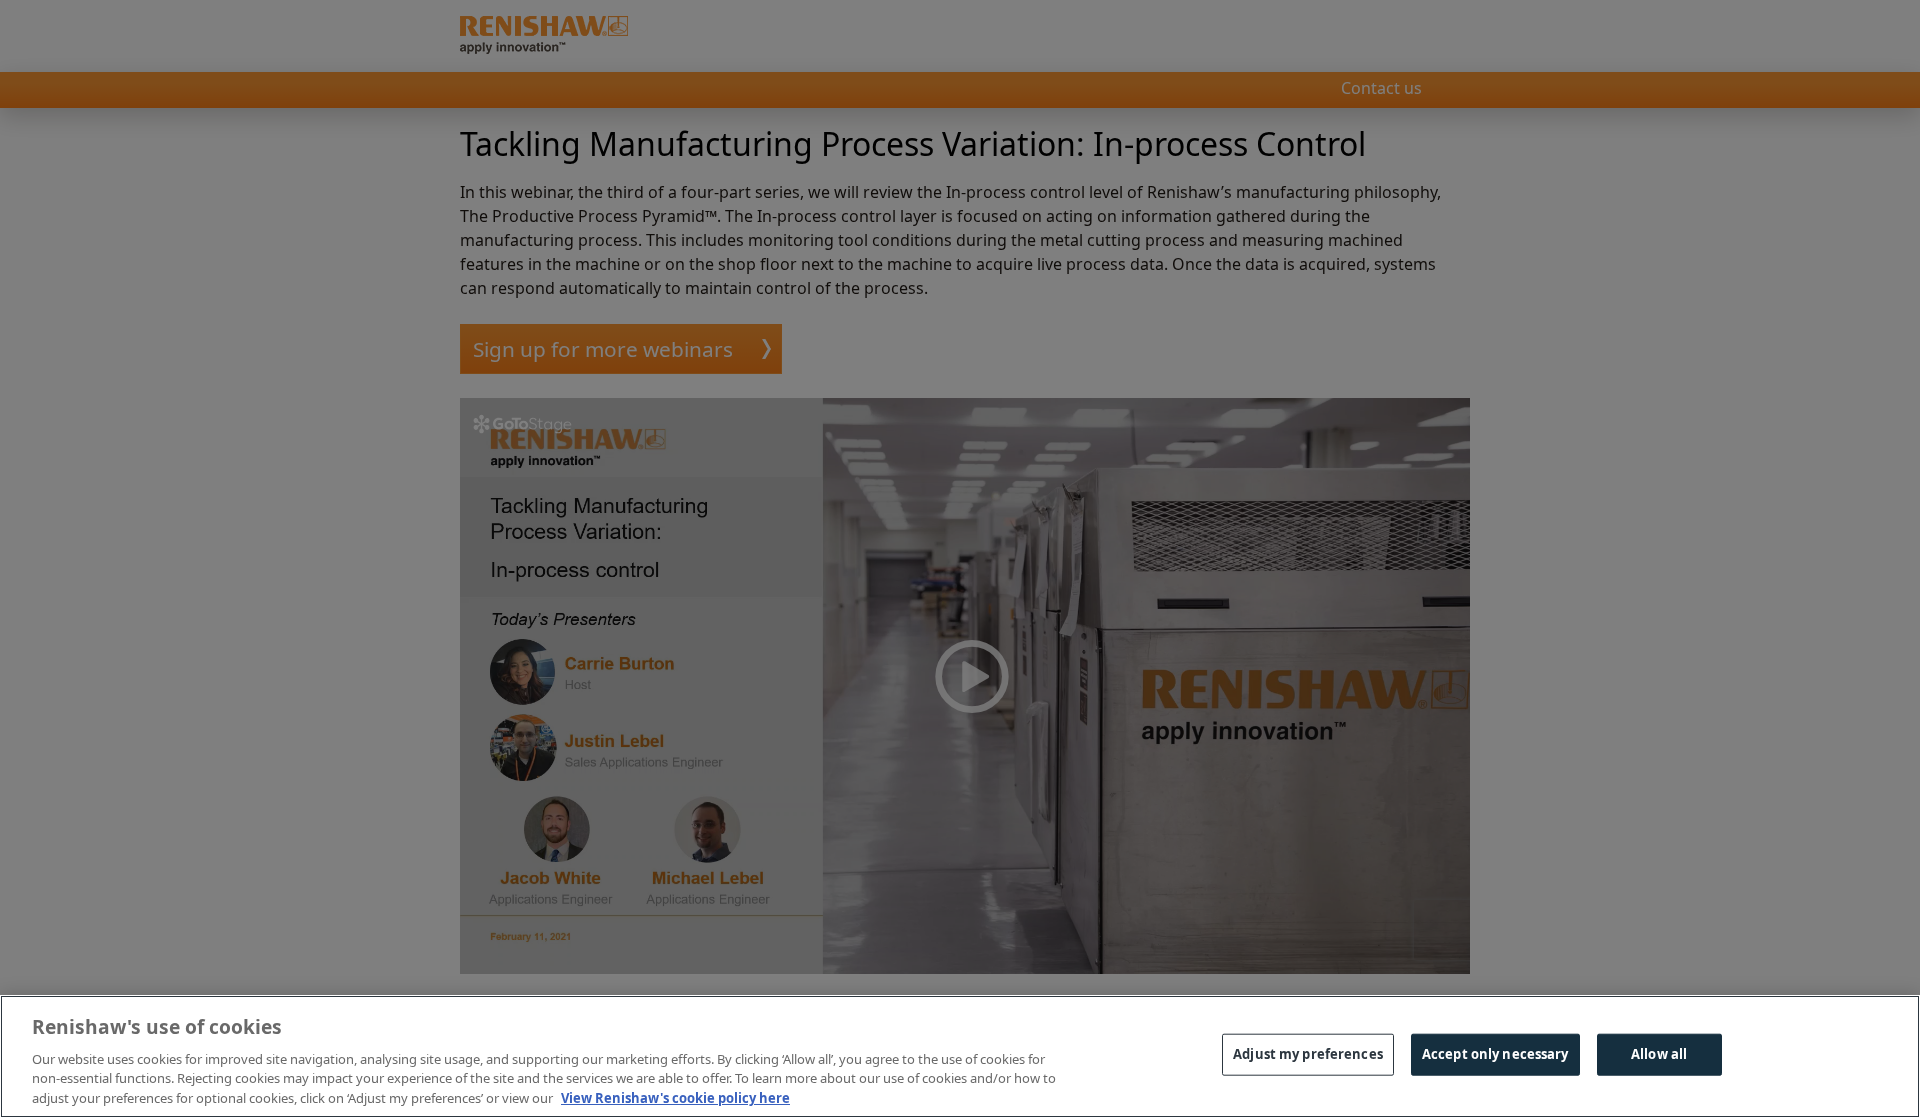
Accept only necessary (1495, 1054)
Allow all (1659, 1054)
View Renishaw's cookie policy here (675, 1097)
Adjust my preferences (1308, 1054)
